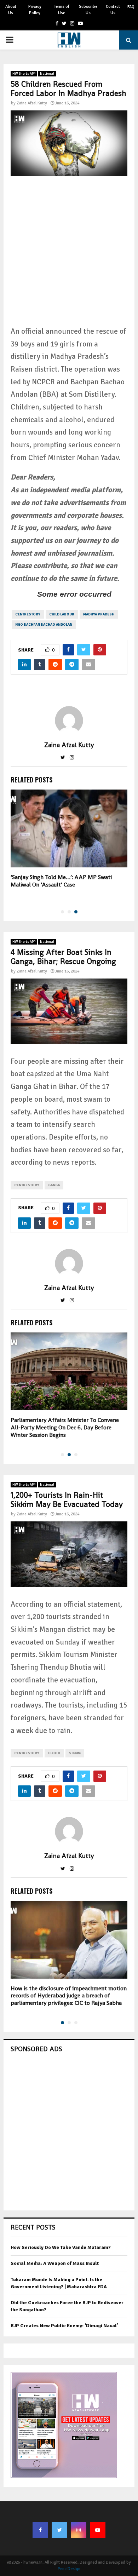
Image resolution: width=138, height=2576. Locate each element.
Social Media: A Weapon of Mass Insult (55, 2263)
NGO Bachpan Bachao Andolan (44, 625)
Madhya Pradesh (99, 614)
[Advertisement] (69, 256)
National (47, 74)
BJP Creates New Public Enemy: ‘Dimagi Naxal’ (64, 2326)
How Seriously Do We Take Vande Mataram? (61, 2247)
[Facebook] (40, 2530)
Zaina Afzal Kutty (32, 103)
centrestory (28, 614)
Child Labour (62, 614)
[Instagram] (79, 2530)
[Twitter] (59, 2530)
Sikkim (75, 1753)
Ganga (54, 1185)
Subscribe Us (88, 10)
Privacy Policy (35, 10)
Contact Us (113, 10)
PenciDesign (69, 2569)
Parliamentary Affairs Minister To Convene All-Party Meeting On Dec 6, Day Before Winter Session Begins (65, 1427)
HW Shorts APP (24, 74)
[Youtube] (98, 2530)
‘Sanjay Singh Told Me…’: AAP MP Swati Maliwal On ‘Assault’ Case (61, 881)
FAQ (131, 7)
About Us (11, 10)
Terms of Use (62, 10)
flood (54, 1753)
